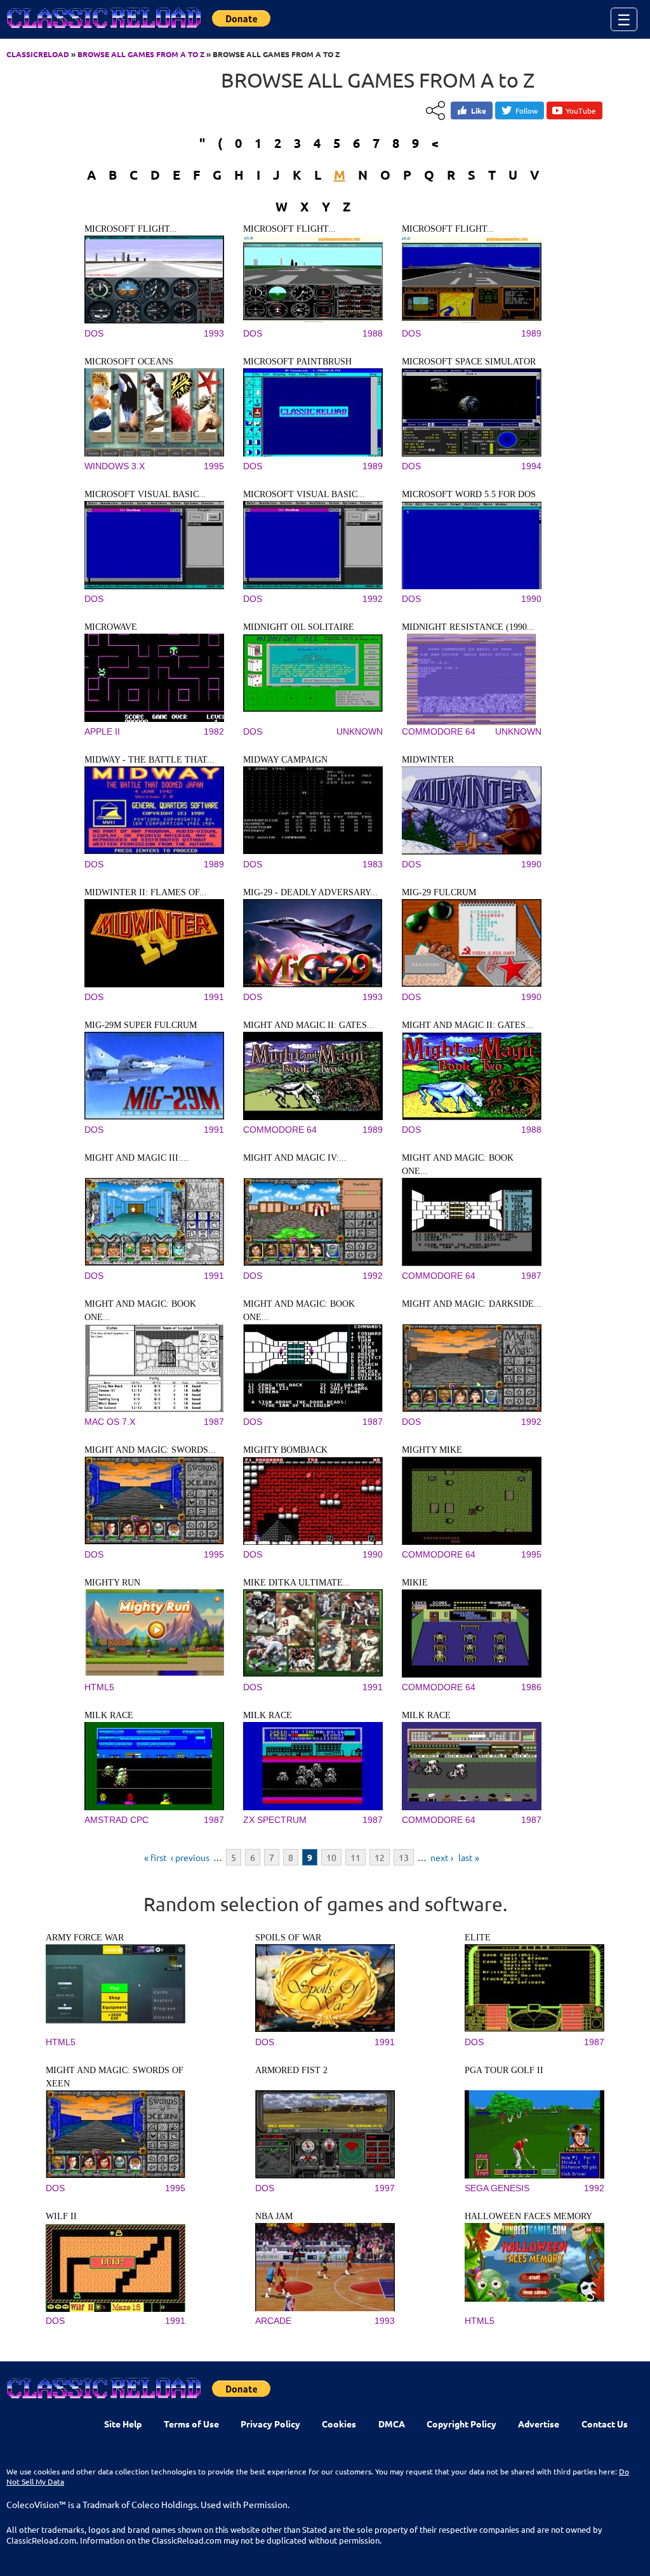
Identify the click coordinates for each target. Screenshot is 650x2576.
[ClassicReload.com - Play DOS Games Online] (103, 30)
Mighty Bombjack (285, 1450)
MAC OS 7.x (110, 1422)
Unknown (360, 731)
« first (156, 1857)
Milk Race (109, 1715)
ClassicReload (38, 54)
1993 (214, 333)
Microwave (111, 627)
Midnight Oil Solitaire (299, 627)
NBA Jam (274, 2216)
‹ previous (190, 1857)
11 (355, 1857)
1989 (531, 333)
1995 (214, 466)
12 (380, 1857)
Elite (478, 1938)
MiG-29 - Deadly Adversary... (310, 892)
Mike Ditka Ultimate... (297, 1583)
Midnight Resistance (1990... (468, 627)
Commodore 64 (439, 731)
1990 (531, 599)
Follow (527, 110)
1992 (373, 599)
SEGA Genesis (497, 2188)
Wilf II (61, 2216)
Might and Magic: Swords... (150, 1450)
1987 (531, 1276)
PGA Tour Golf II (504, 2070)
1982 (214, 731)
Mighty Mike (432, 1450)
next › (442, 1857)
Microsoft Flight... (131, 229)
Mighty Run (112, 1583)
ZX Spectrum (275, 1820)
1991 (214, 997)
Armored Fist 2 (291, 2070)
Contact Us (605, 2424)
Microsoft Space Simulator (469, 362)
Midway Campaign (285, 760)
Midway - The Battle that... (149, 760)
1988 (373, 333)
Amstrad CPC (116, 1820)
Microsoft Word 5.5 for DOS (469, 494)
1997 (385, 2188)
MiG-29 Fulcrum (439, 892)
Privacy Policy (270, 2424)
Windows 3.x (115, 466)
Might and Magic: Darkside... (472, 1304)
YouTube (581, 110)
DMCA (392, 2424)
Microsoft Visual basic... (145, 494)
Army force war (85, 1938)
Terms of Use (191, 2424)
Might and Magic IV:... (295, 1158)
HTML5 (99, 1687)
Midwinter (428, 760)
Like (479, 110)
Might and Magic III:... (136, 1158)
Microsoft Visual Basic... (304, 494)
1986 (531, 1687)
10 (331, 1857)
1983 (373, 864)
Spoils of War (288, 1938)
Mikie (415, 1583)
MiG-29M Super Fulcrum (141, 1025)
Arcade (273, 2321)
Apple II (102, 731)
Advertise (539, 2424)
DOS (94, 333)
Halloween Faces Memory (528, 2216)
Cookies (339, 2424)
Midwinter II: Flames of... (146, 892)
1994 (531, 466)
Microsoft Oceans (129, 362)
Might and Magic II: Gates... (309, 1025)
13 (404, 1857)
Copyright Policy (461, 2424)
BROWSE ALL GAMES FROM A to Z (141, 54)
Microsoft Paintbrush (297, 362)
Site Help (123, 2424)
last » (469, 1857)
